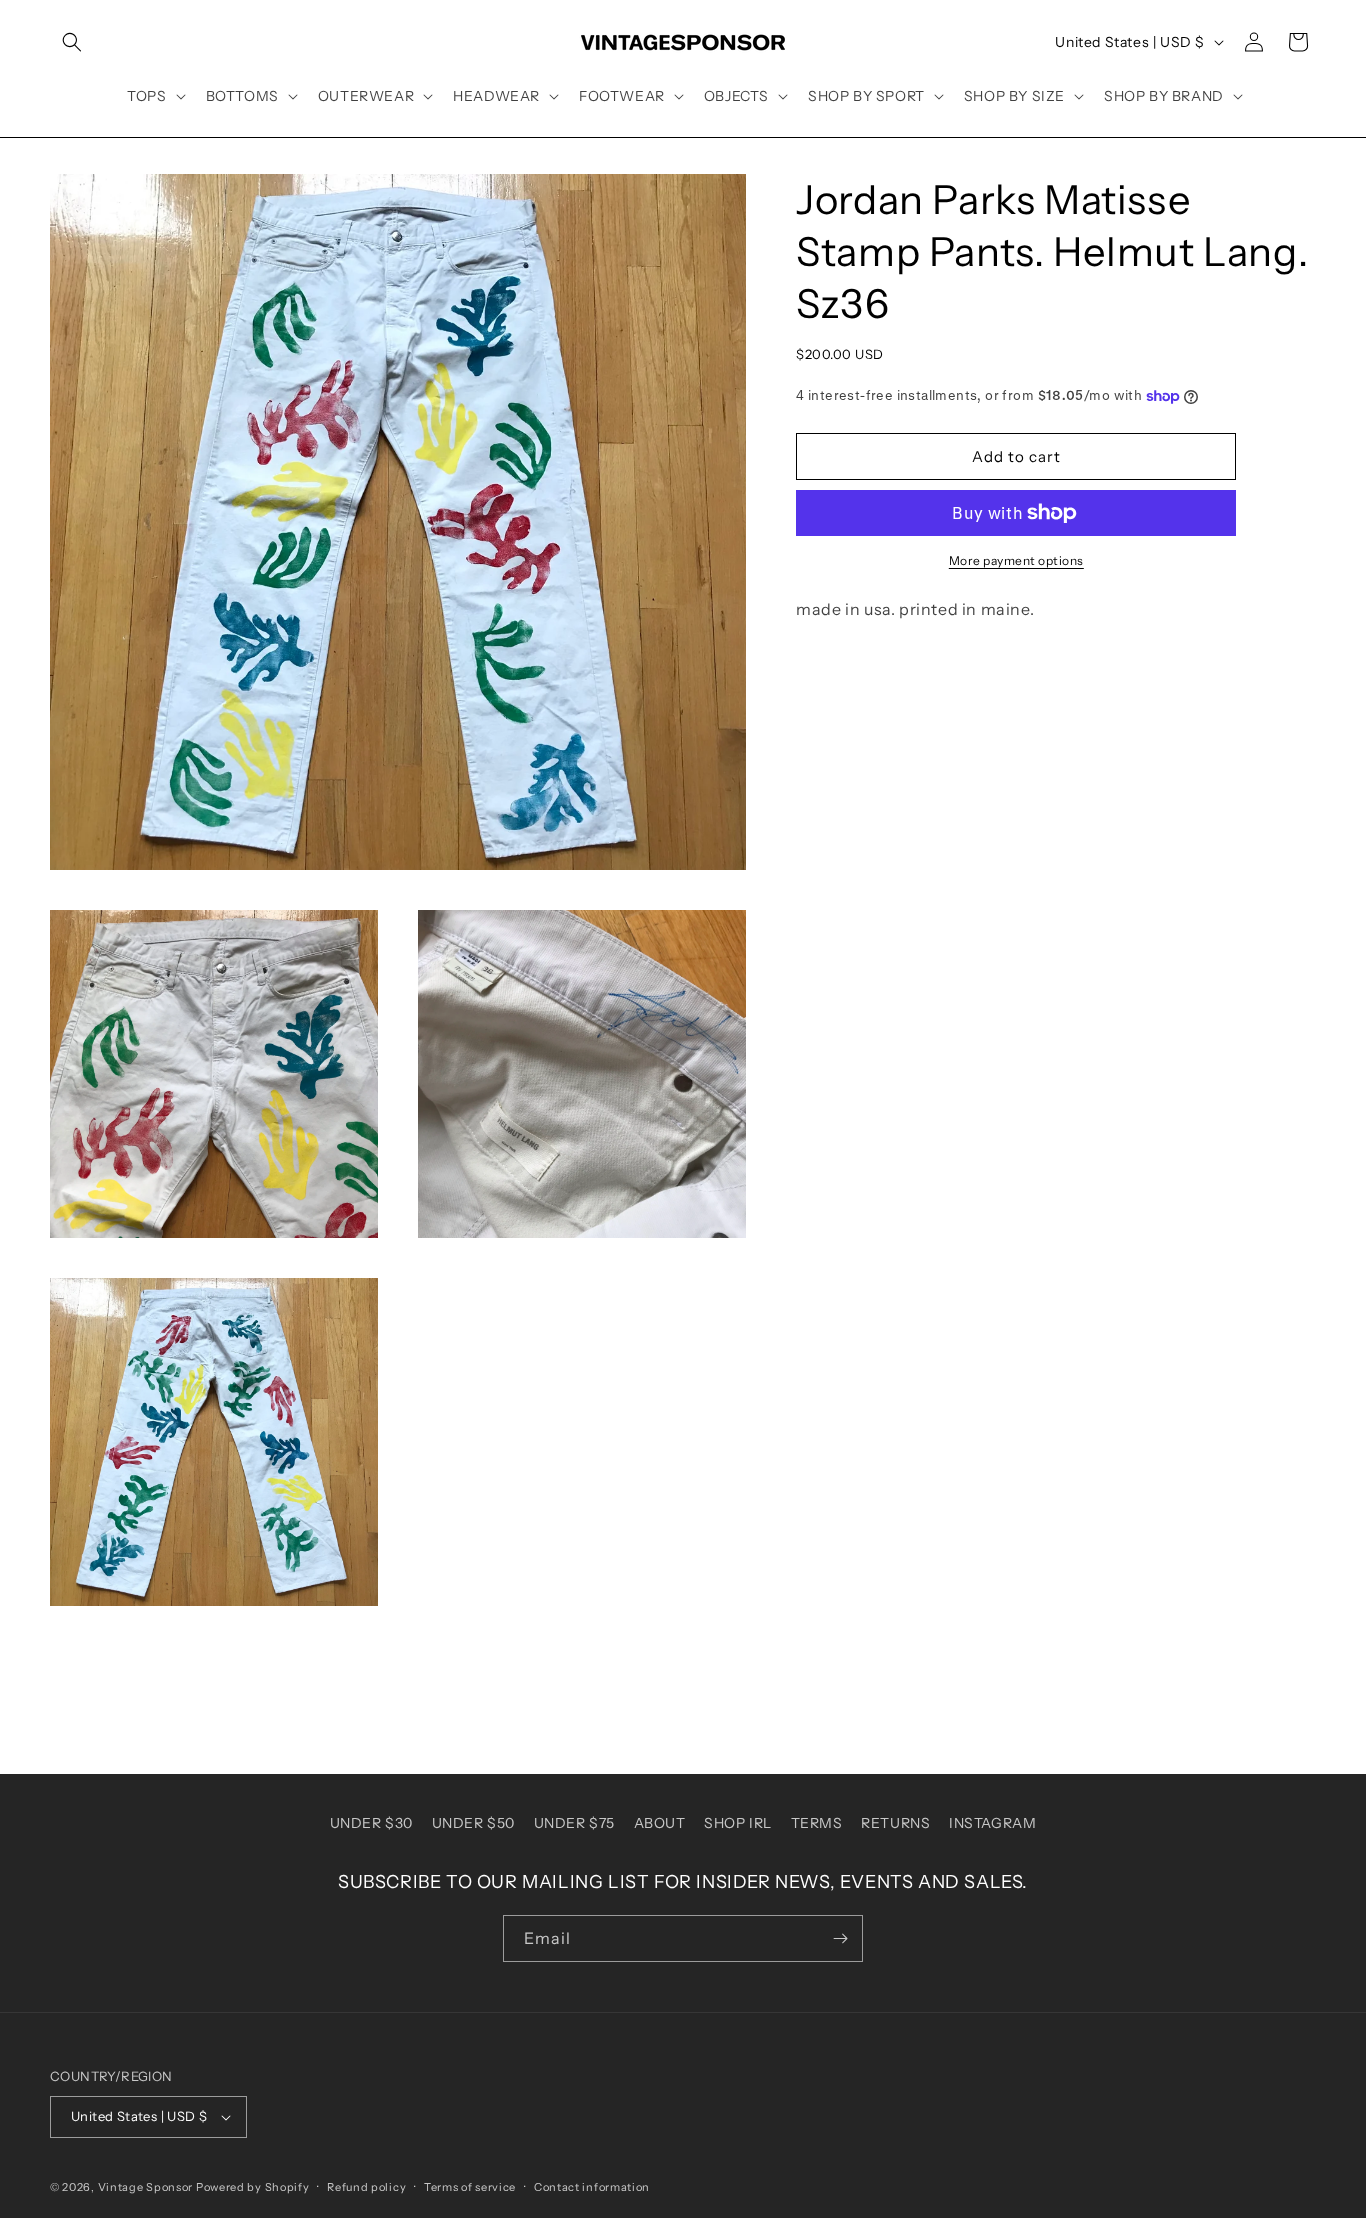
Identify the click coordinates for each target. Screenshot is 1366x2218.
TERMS (817, 1823)
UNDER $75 (574, 1823)
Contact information (592, 2187)
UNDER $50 (473, 1823)
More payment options (1016, 560)
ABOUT (660, 1823)
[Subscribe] (840, 1938)
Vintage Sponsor (146, 2187)
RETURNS (895, 1823)
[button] (72, 42)
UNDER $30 (371, 1823)
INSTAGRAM (992, 1823)
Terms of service (470, 2187)
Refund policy (366, 2187)
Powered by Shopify (253, 2187)
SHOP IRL (738, 1823)
